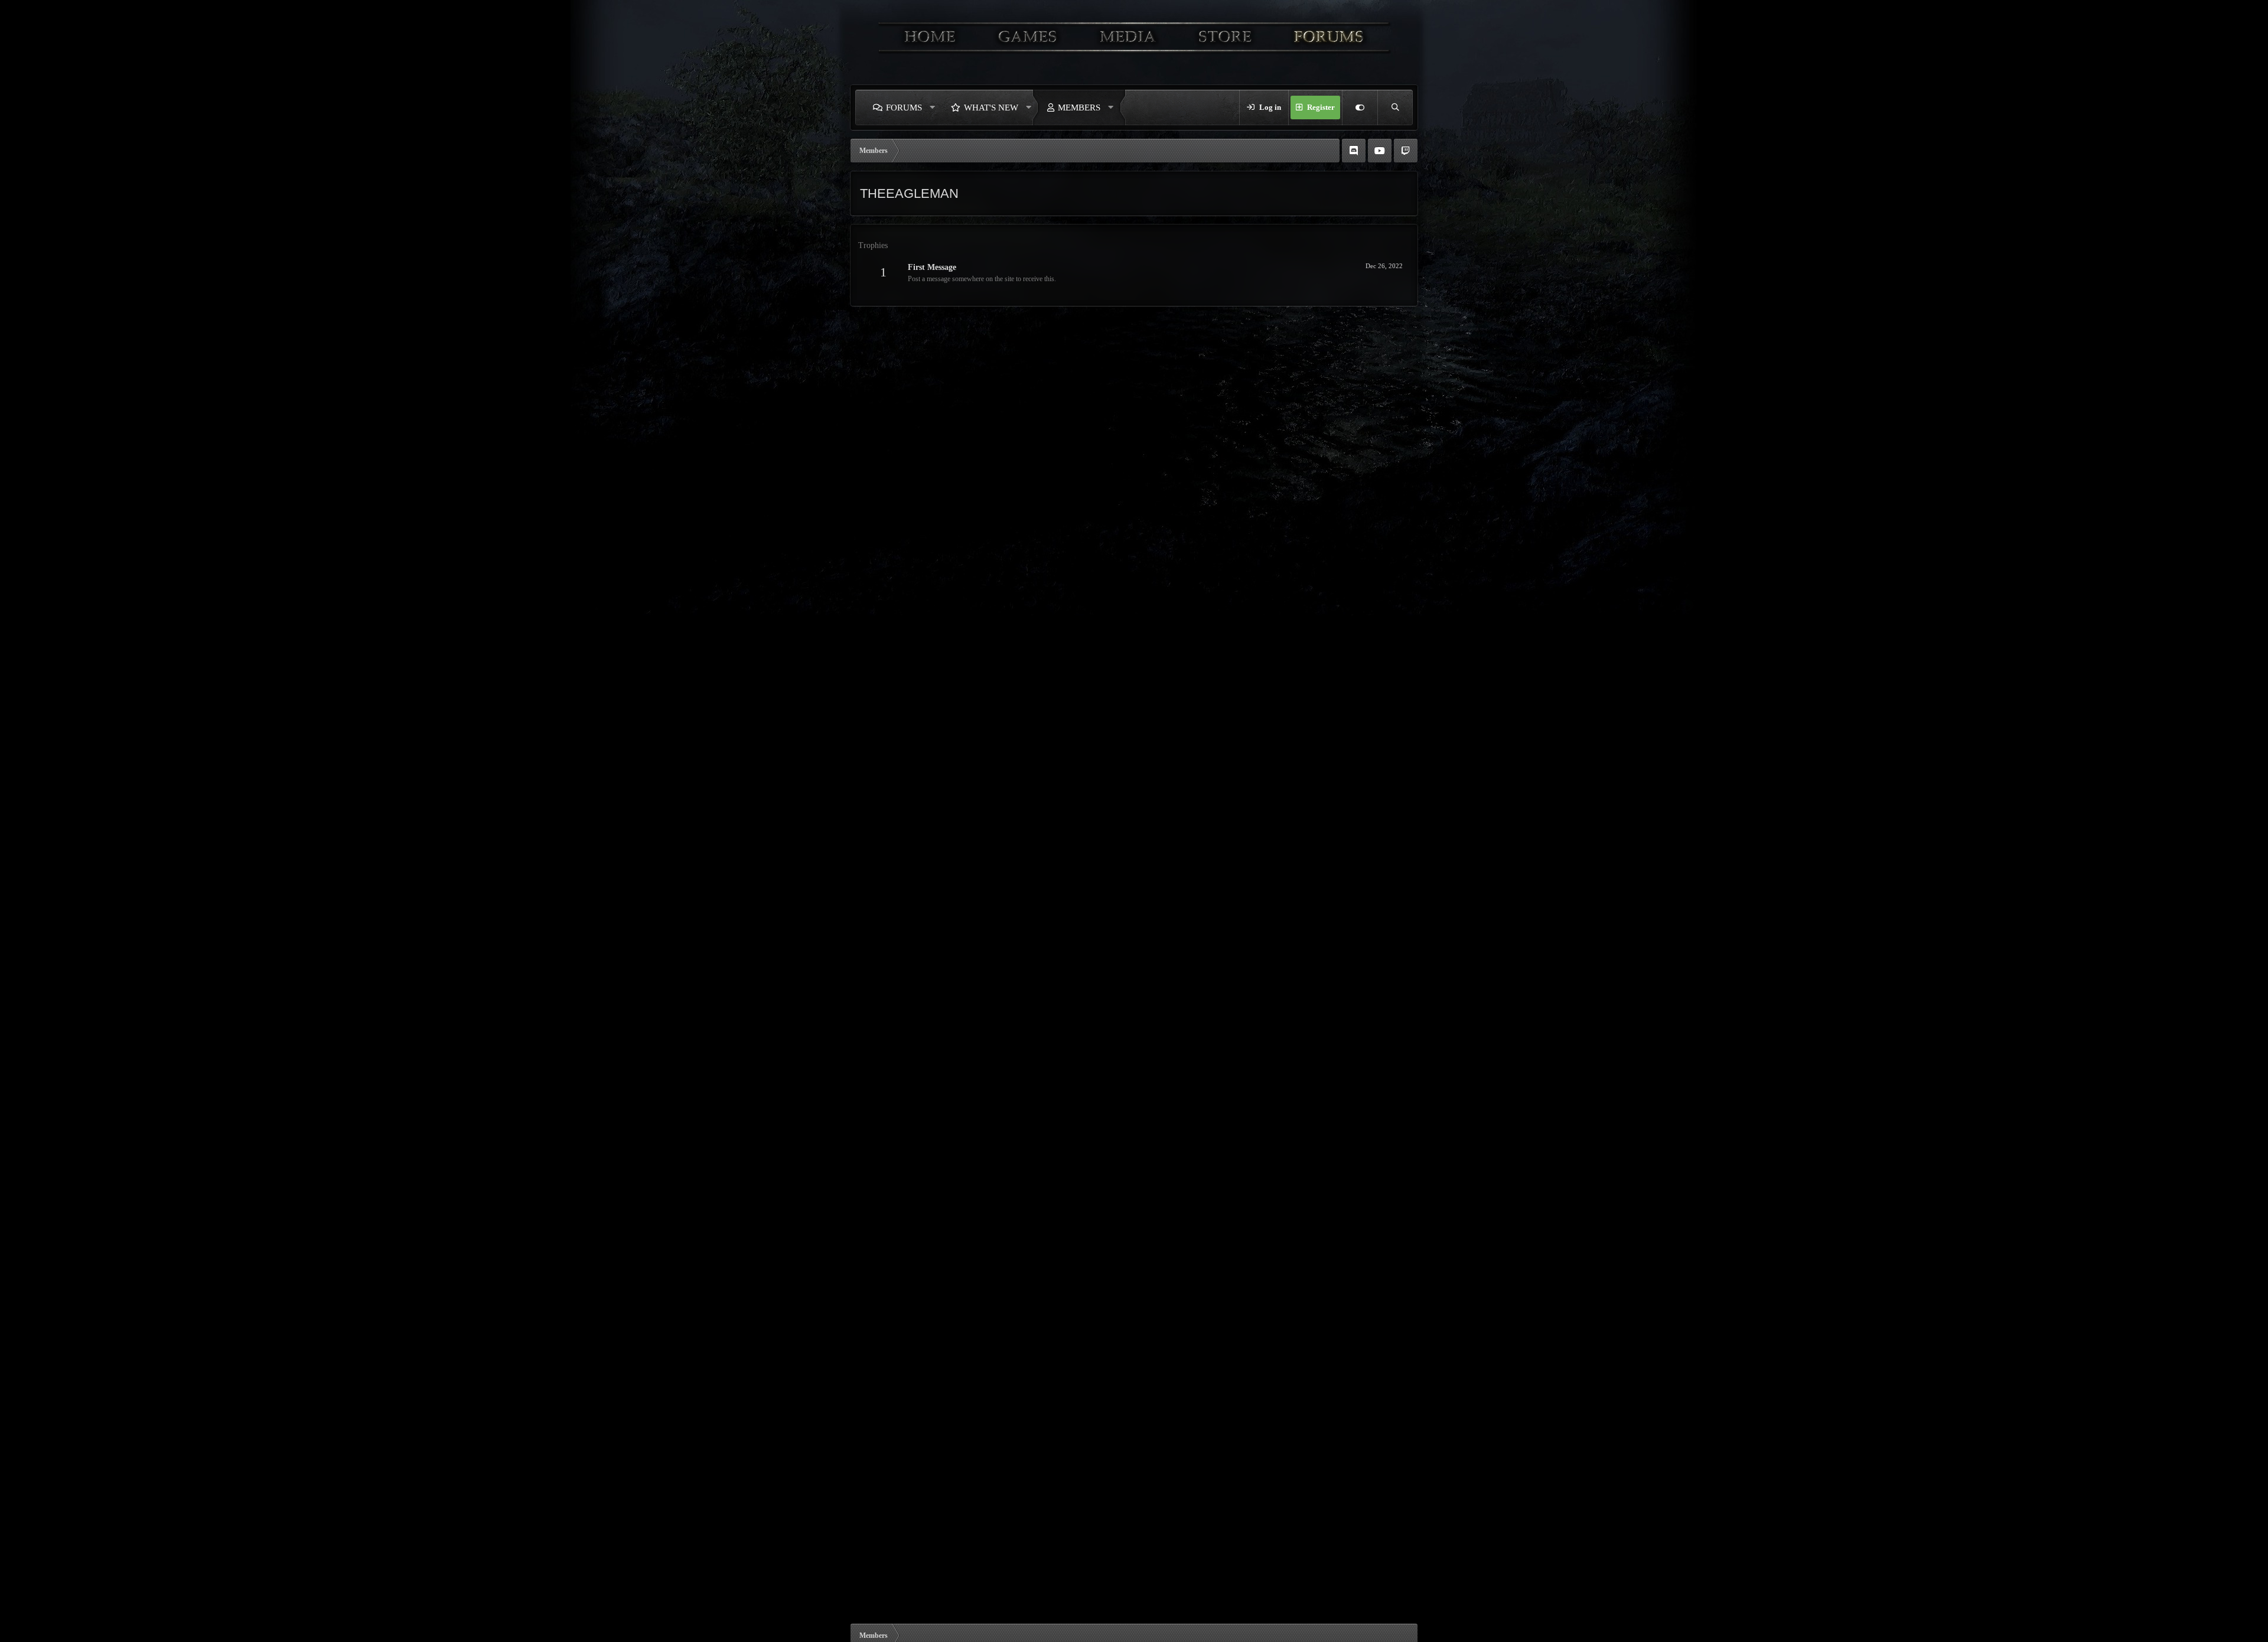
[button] (933, 107)
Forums (904, 107)
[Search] (1395, 107)
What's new (991, 107)
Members (1079, 107)
